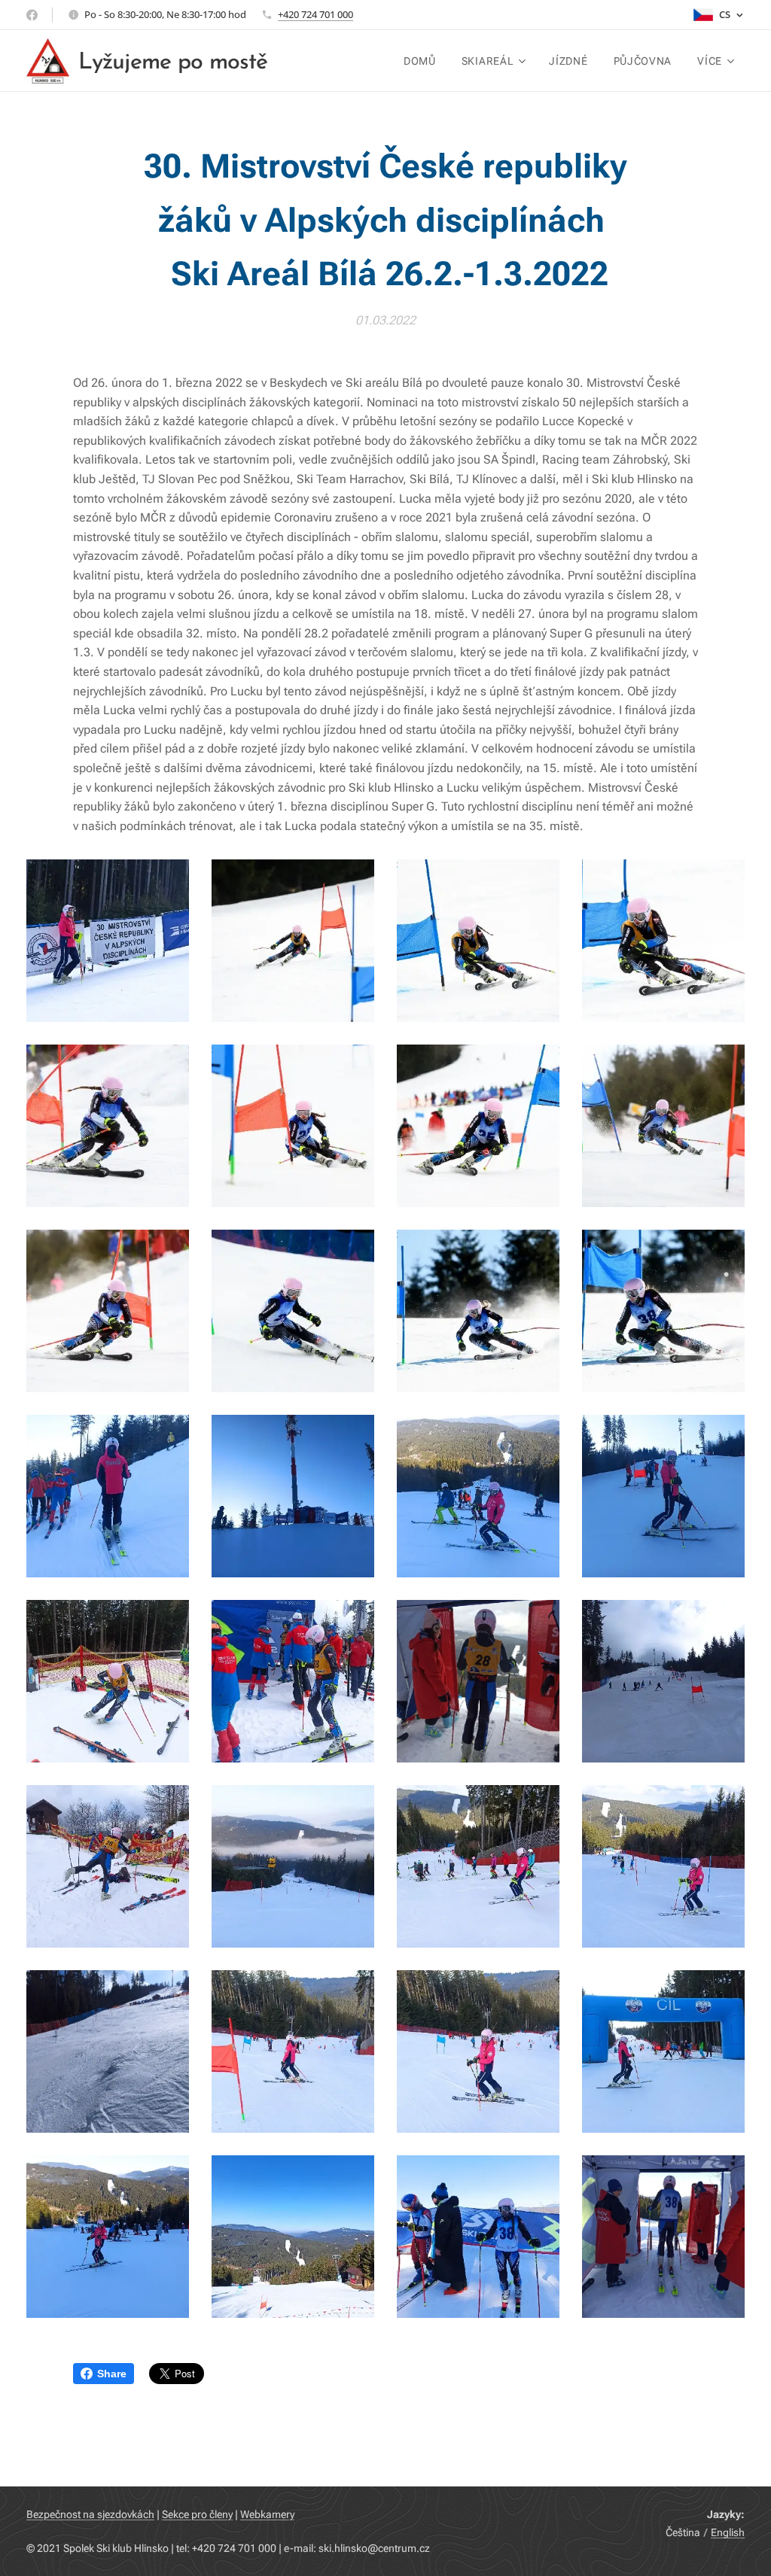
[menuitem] (420, 61)
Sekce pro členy (197, 2514)
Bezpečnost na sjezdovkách (90, 2514)
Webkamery (267, 2514)
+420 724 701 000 (315, 14)
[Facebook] (32, 15)
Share (112, 2374)
